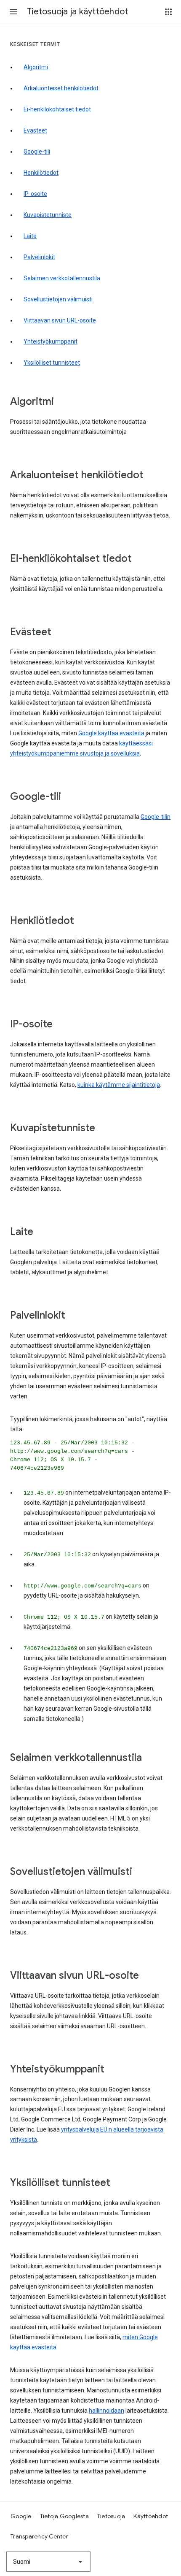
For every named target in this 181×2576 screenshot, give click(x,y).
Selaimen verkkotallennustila (62, 278)
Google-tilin (156, 817)
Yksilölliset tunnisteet (52, 363)
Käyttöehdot (151, 2516)
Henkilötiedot (41, 173)
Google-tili (37, 152)
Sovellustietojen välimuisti (58, 299)
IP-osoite (35, 194)
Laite (30, 236)
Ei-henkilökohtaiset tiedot (57, 109)
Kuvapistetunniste (48, 215)
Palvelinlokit (39, 257)
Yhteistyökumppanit (51, 341)
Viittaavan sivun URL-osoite (60, 320)
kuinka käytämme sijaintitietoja (119, 1085)
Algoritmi (36, 67)
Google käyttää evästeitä (111, 733)
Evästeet (35, 130)
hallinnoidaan (106, 2411)
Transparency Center (39, 2536)
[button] (13, 12)
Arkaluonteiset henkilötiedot (61, 88)
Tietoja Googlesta (64, 2516)
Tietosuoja (111, 2516)
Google (21, 2516)
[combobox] (48, 2562)
